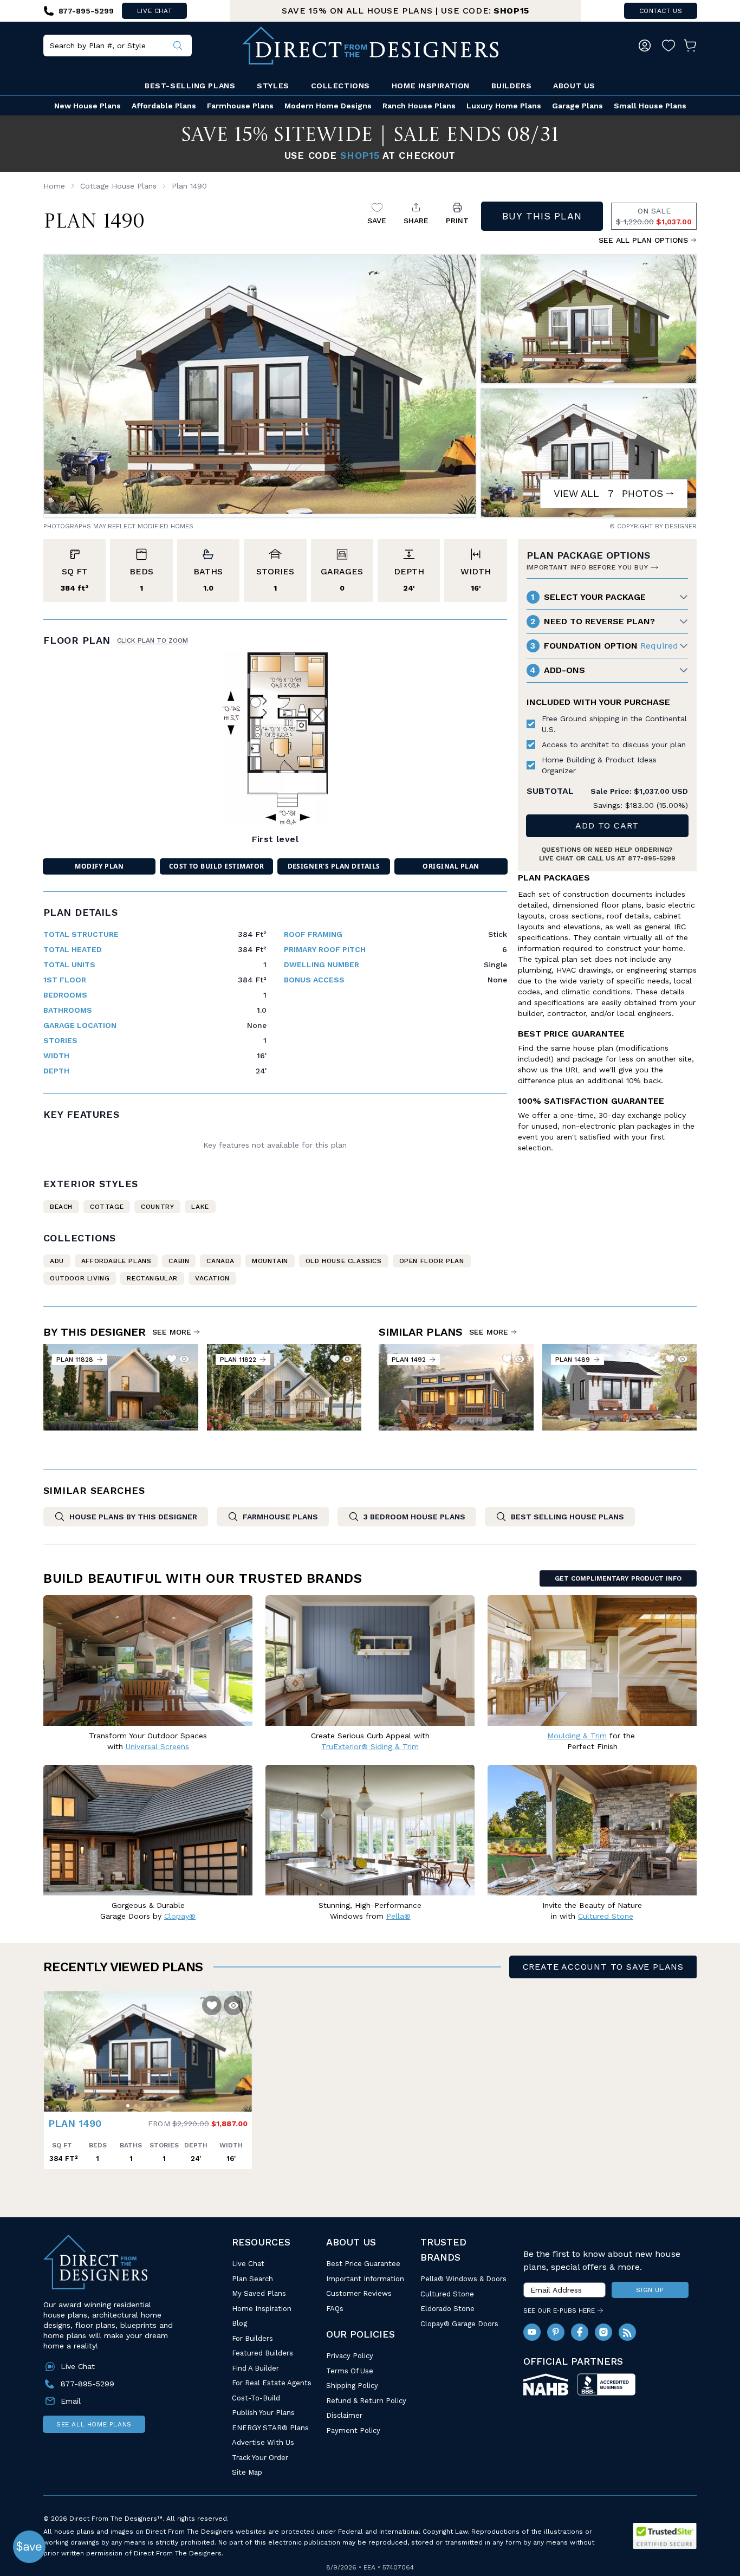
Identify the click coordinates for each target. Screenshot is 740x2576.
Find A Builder (255, 2368)
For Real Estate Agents (272, 2383)
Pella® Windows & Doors (463, 2279)
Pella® (398, 1916)
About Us (574, 86)
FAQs (335, 2309)
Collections (340, 86)
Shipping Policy (352, 2386)
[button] (55, 2046)
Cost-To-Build (256, 2398)
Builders (511, 86)
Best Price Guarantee (363, 2264)
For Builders (252, 2338)
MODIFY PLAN (99, 866)
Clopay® (180, 1916)
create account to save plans (603, 1967)
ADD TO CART (607, 826)
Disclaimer (344, 2415)
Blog (239, 2323)
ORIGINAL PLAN (451, 866)
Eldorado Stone (447, 2309)
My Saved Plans (259, 2293)
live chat (154, 11)
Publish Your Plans (263, 2413)
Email (71, 2401)
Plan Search (252, 2279)
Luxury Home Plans (504, 106)
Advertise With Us (263, 2442)
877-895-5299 (652, 858)
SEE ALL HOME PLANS (94, 2424)
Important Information (365, 2279)
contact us (661, 11)
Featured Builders (262, 2353)
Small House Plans (650, 106)
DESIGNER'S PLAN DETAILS (334, 866)
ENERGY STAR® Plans (270, 2428)
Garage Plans (577, 106)
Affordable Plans (164, 106)
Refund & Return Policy (366, 2401)
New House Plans (87, 106)
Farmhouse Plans (240, 106)
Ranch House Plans (419, 106)
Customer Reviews (359, 2293)
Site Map (247, 2472)
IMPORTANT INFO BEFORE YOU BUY (587, 567)
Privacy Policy (350, 2356)
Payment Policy (353, 2431)
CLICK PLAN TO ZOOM (152, 640)
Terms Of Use (350, 2371)
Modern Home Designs (328, 106)
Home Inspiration (431, 86)
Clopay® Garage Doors (459, 2324)
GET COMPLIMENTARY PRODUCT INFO (618, 1578)
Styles (273, 86)
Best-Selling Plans (190, 86)
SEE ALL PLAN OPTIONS (643, 240)
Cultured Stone (447, 2294)
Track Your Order (260, 2458)
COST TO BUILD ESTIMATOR (217, 866)
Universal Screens (157, 1746)
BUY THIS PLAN (542, 216)
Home (54, 186)
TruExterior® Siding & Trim (370, 1746)
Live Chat (248, 2264)
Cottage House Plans (118, 186)
